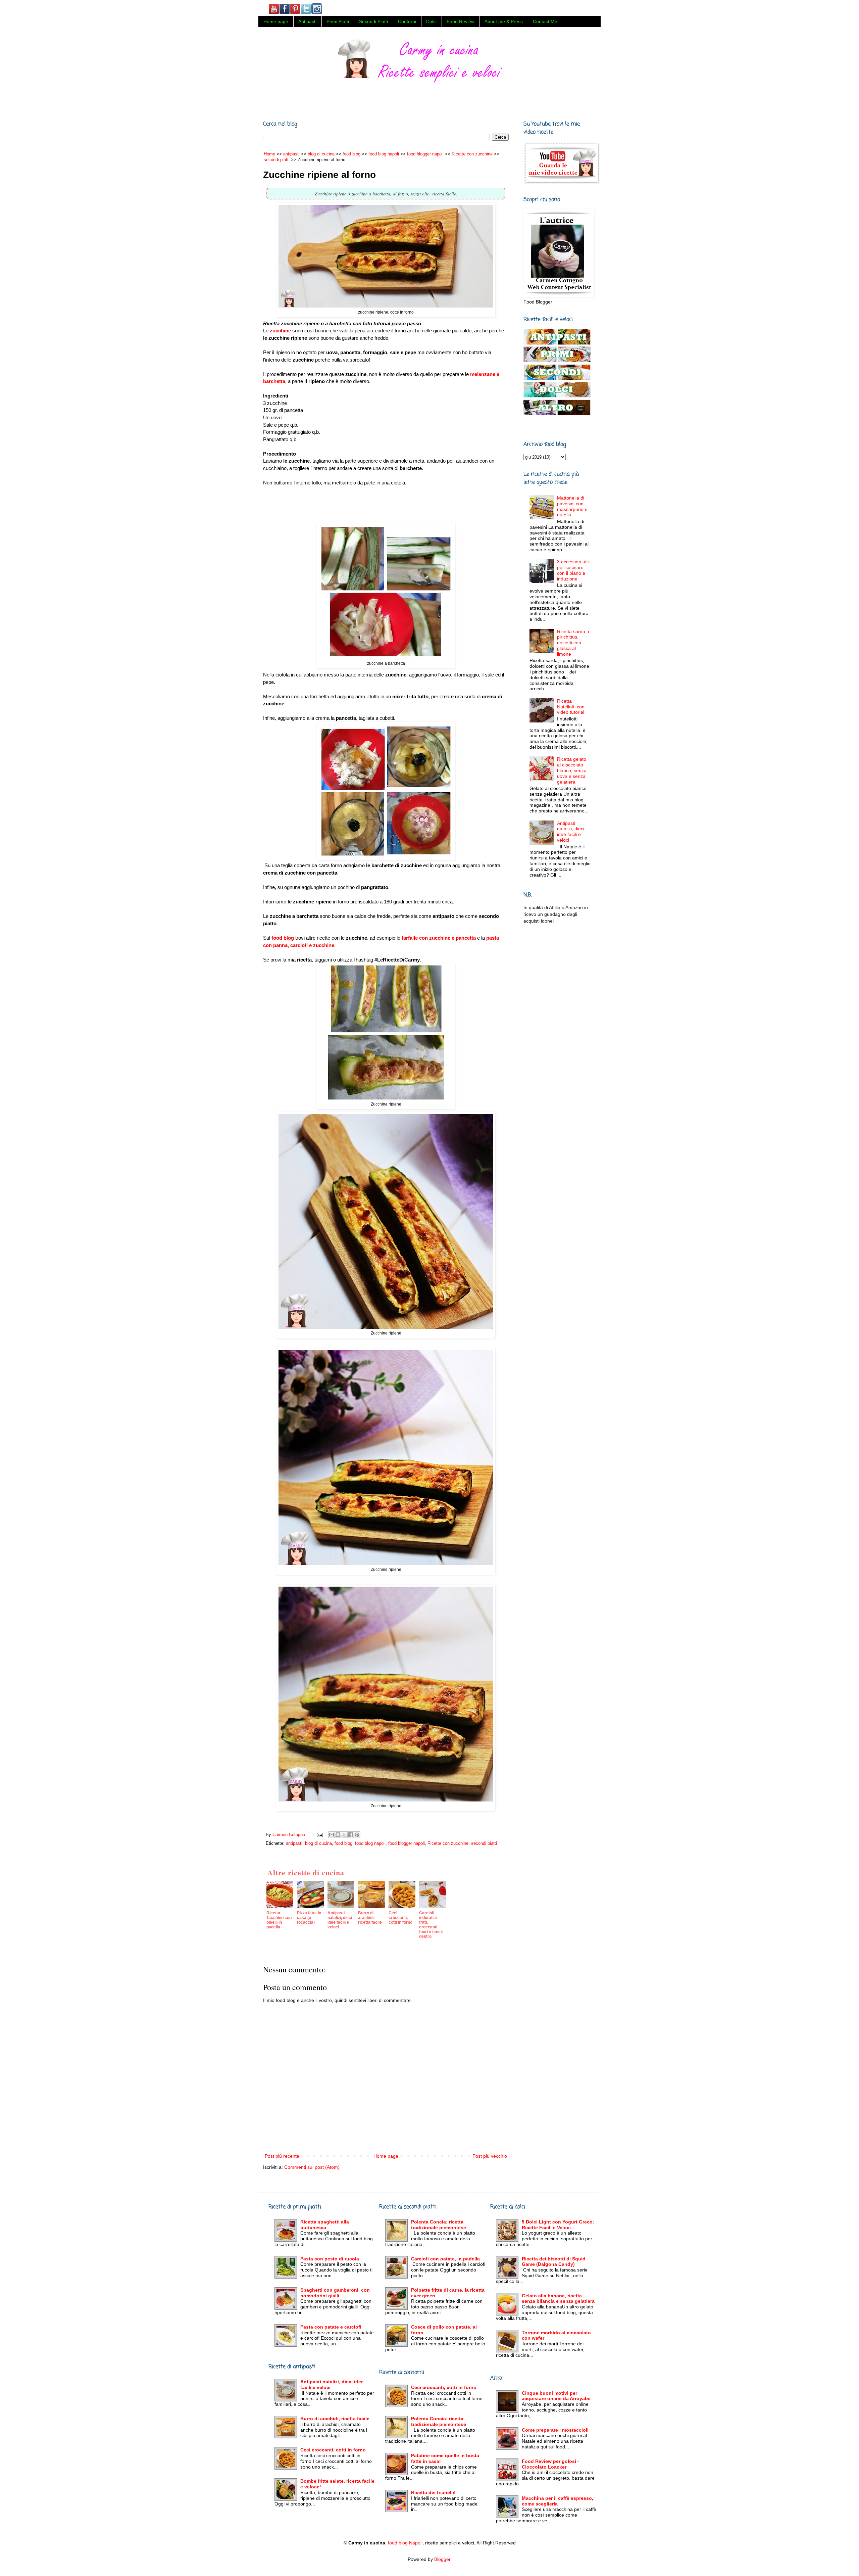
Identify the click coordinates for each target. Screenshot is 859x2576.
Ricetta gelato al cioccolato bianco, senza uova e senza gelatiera (572, 770)
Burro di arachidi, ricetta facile (335, 2419)
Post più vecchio (490, 2156)
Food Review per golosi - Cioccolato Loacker (550, 2464)
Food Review (461, 21)
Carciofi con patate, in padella (445, 2259)
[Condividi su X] (344, 1835)
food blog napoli (370, 1843)
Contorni (407, 21)
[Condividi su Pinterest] (357, 1835)
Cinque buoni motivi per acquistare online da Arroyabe (556, 2396)
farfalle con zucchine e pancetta (438, 938)
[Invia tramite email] (332, 1835)
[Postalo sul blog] (338, 1835)
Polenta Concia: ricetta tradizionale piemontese (439, 2225)
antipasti (294, 1843)
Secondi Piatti (373, 21)
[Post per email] (319, 1835)
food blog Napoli (405, 2543)
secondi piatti (484, 1843)
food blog (282, 938)
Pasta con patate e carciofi (331, 2327)
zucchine (280, 331)
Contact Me (545, 21)
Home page (276, 21)
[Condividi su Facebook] (351, 1835)
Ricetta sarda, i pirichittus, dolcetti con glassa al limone (573, 643)
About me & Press (504, 21)
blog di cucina (318, 1843)
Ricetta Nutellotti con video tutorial (571, 707)
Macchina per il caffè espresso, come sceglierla (558, 2501)
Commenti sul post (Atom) (312, 2167)
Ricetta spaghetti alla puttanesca (325, 2225)
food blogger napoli (407, 1843)
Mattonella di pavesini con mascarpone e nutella (572, 506)
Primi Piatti (338, 21)
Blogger (442, 2559)
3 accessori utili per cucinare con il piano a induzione (573, 570)
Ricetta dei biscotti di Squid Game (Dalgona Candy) (554, 2262)
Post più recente (282, 2156)
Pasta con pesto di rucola (330, 2259)
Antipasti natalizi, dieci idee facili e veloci (571, 832)
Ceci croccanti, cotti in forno (333, 2450)
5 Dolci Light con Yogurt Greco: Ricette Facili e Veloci (558, 2225)
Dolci (431, 21)
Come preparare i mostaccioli (555, 2430)
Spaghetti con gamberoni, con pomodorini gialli (335, 2293)
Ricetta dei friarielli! (433, 2492)
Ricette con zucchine (448, 1843)
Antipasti (307, 21)
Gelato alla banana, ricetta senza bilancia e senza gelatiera (558, 2299)
